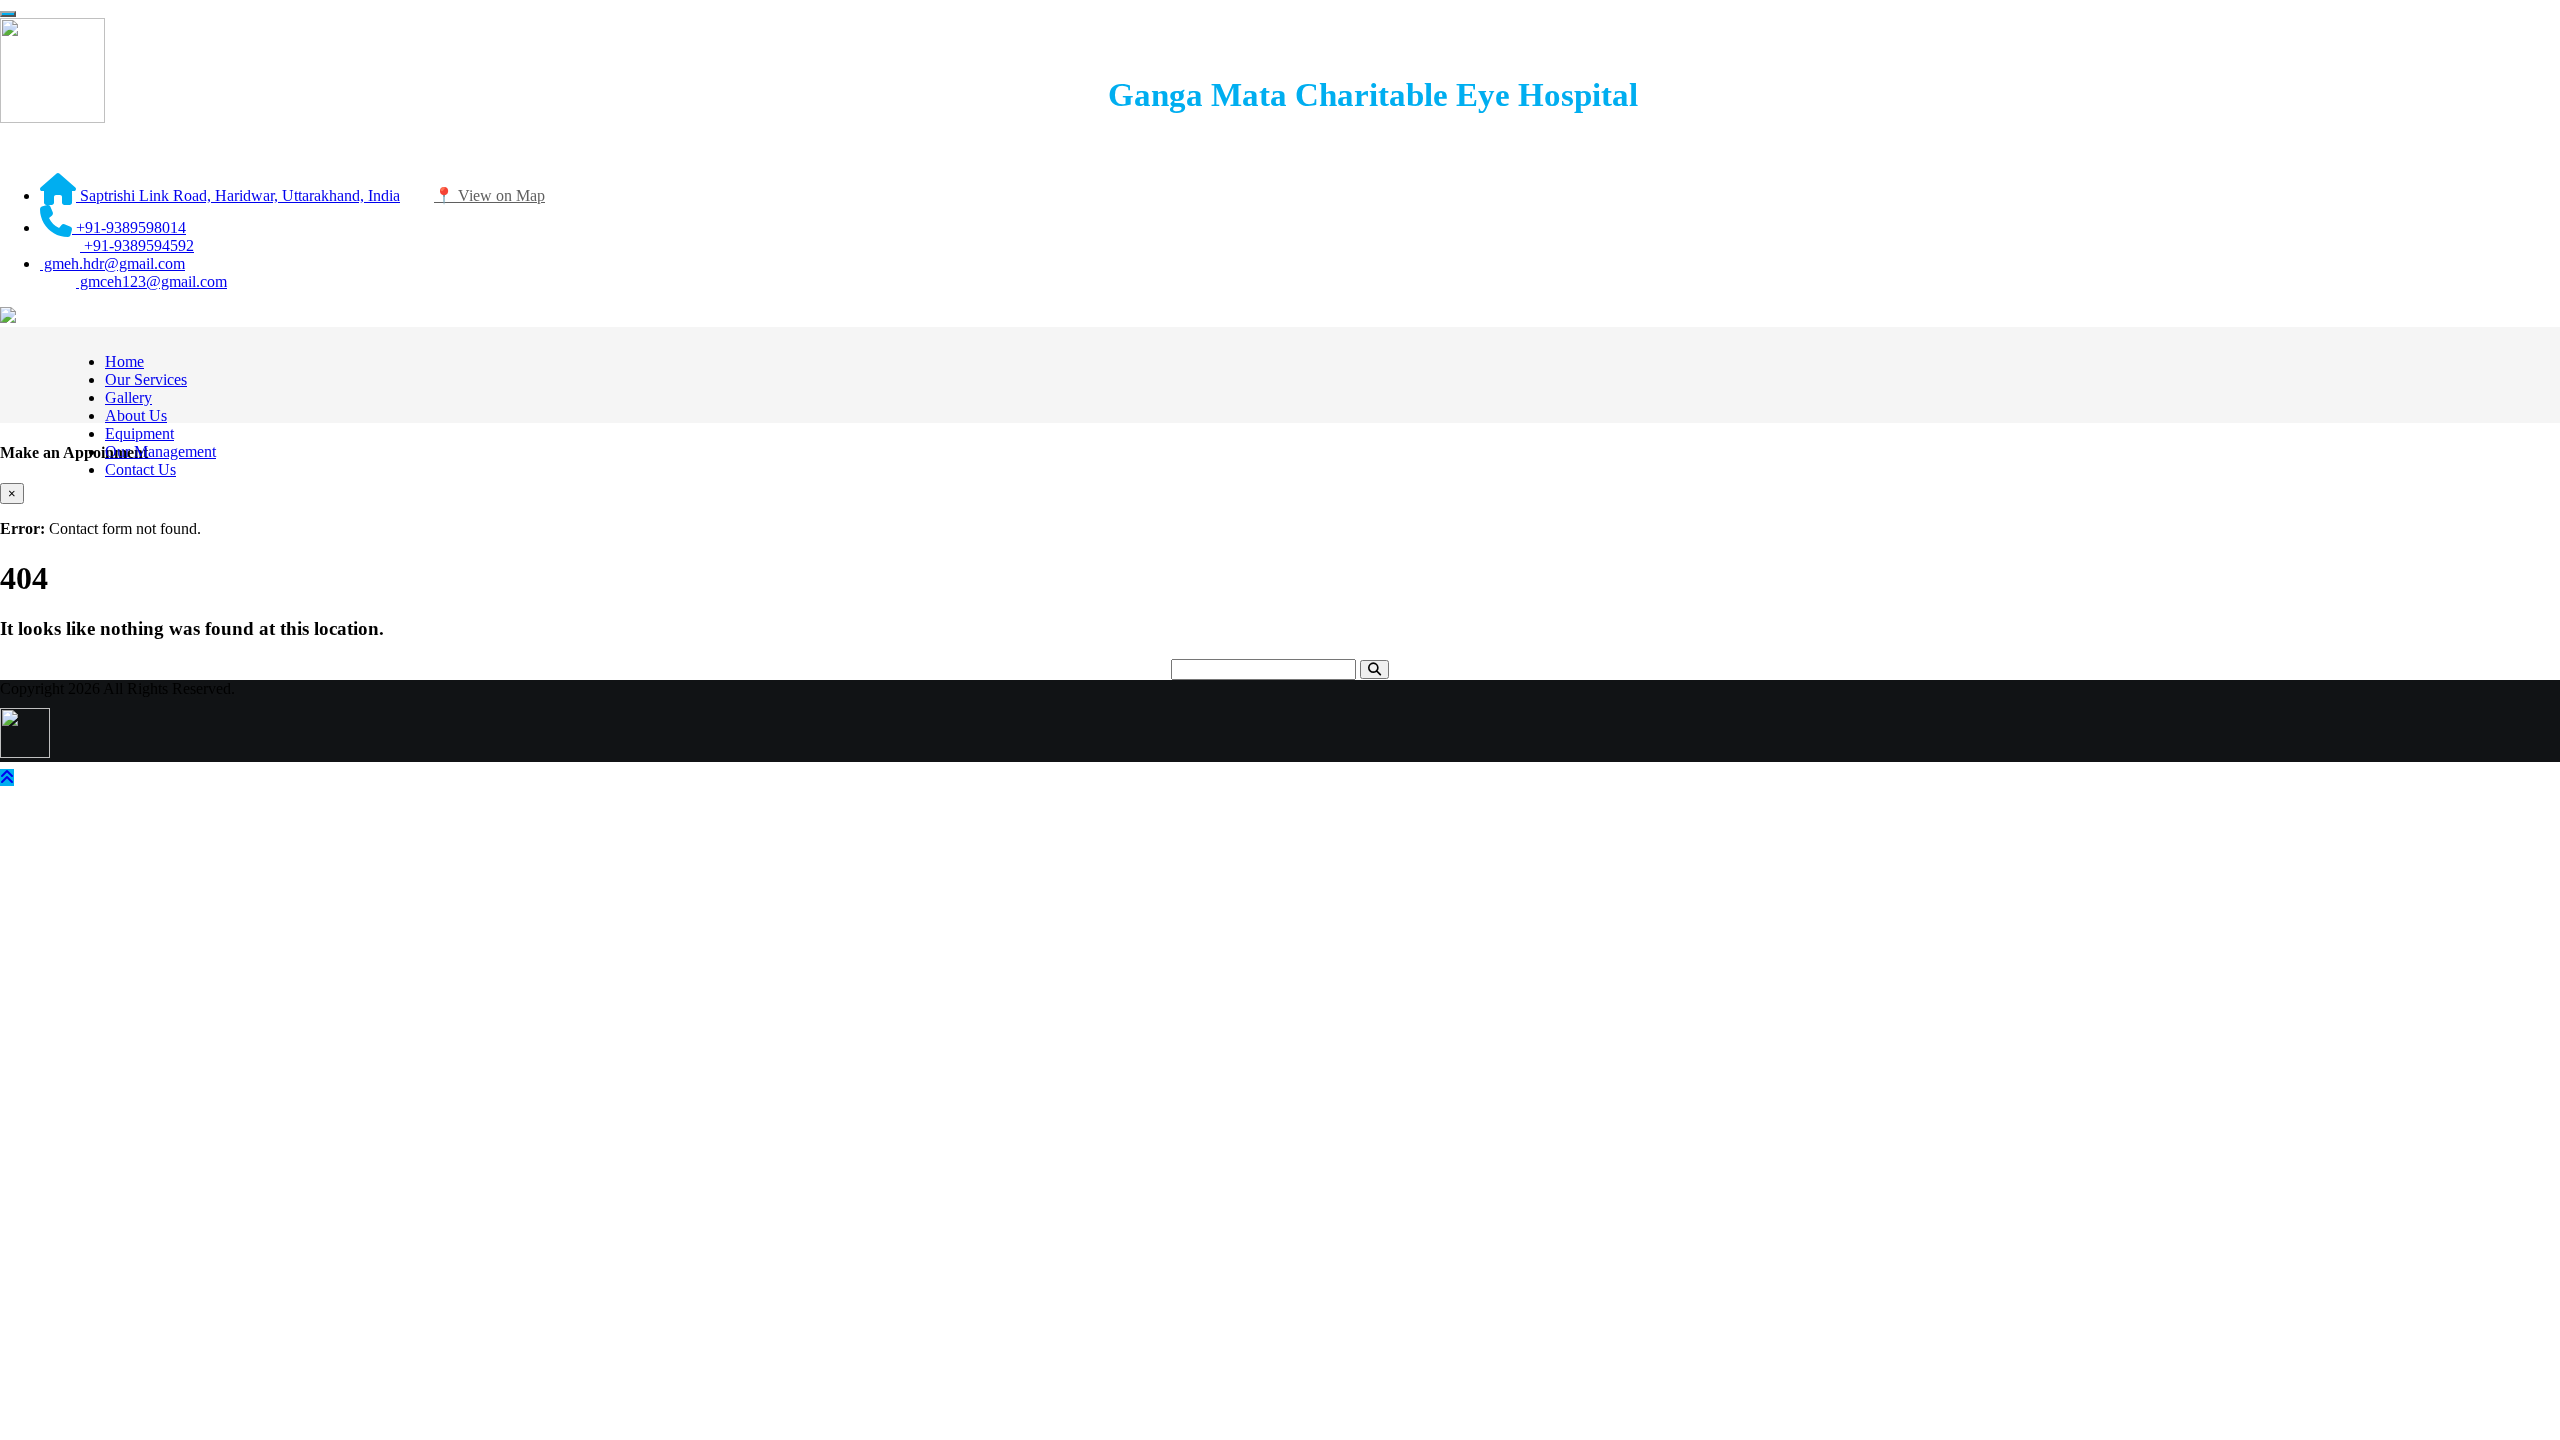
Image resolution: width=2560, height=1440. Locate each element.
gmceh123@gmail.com (151, 281)
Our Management (160, 451)
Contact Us (140, 469)
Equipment (139, 433)
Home (124, 361)
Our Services (146, 379)
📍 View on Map (489, 195)
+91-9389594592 (137, 245)
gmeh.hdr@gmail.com (112, 263)
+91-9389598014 (129, 227)
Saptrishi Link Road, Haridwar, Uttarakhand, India (238, 195)
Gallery (128, 397)
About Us (136, 415)
